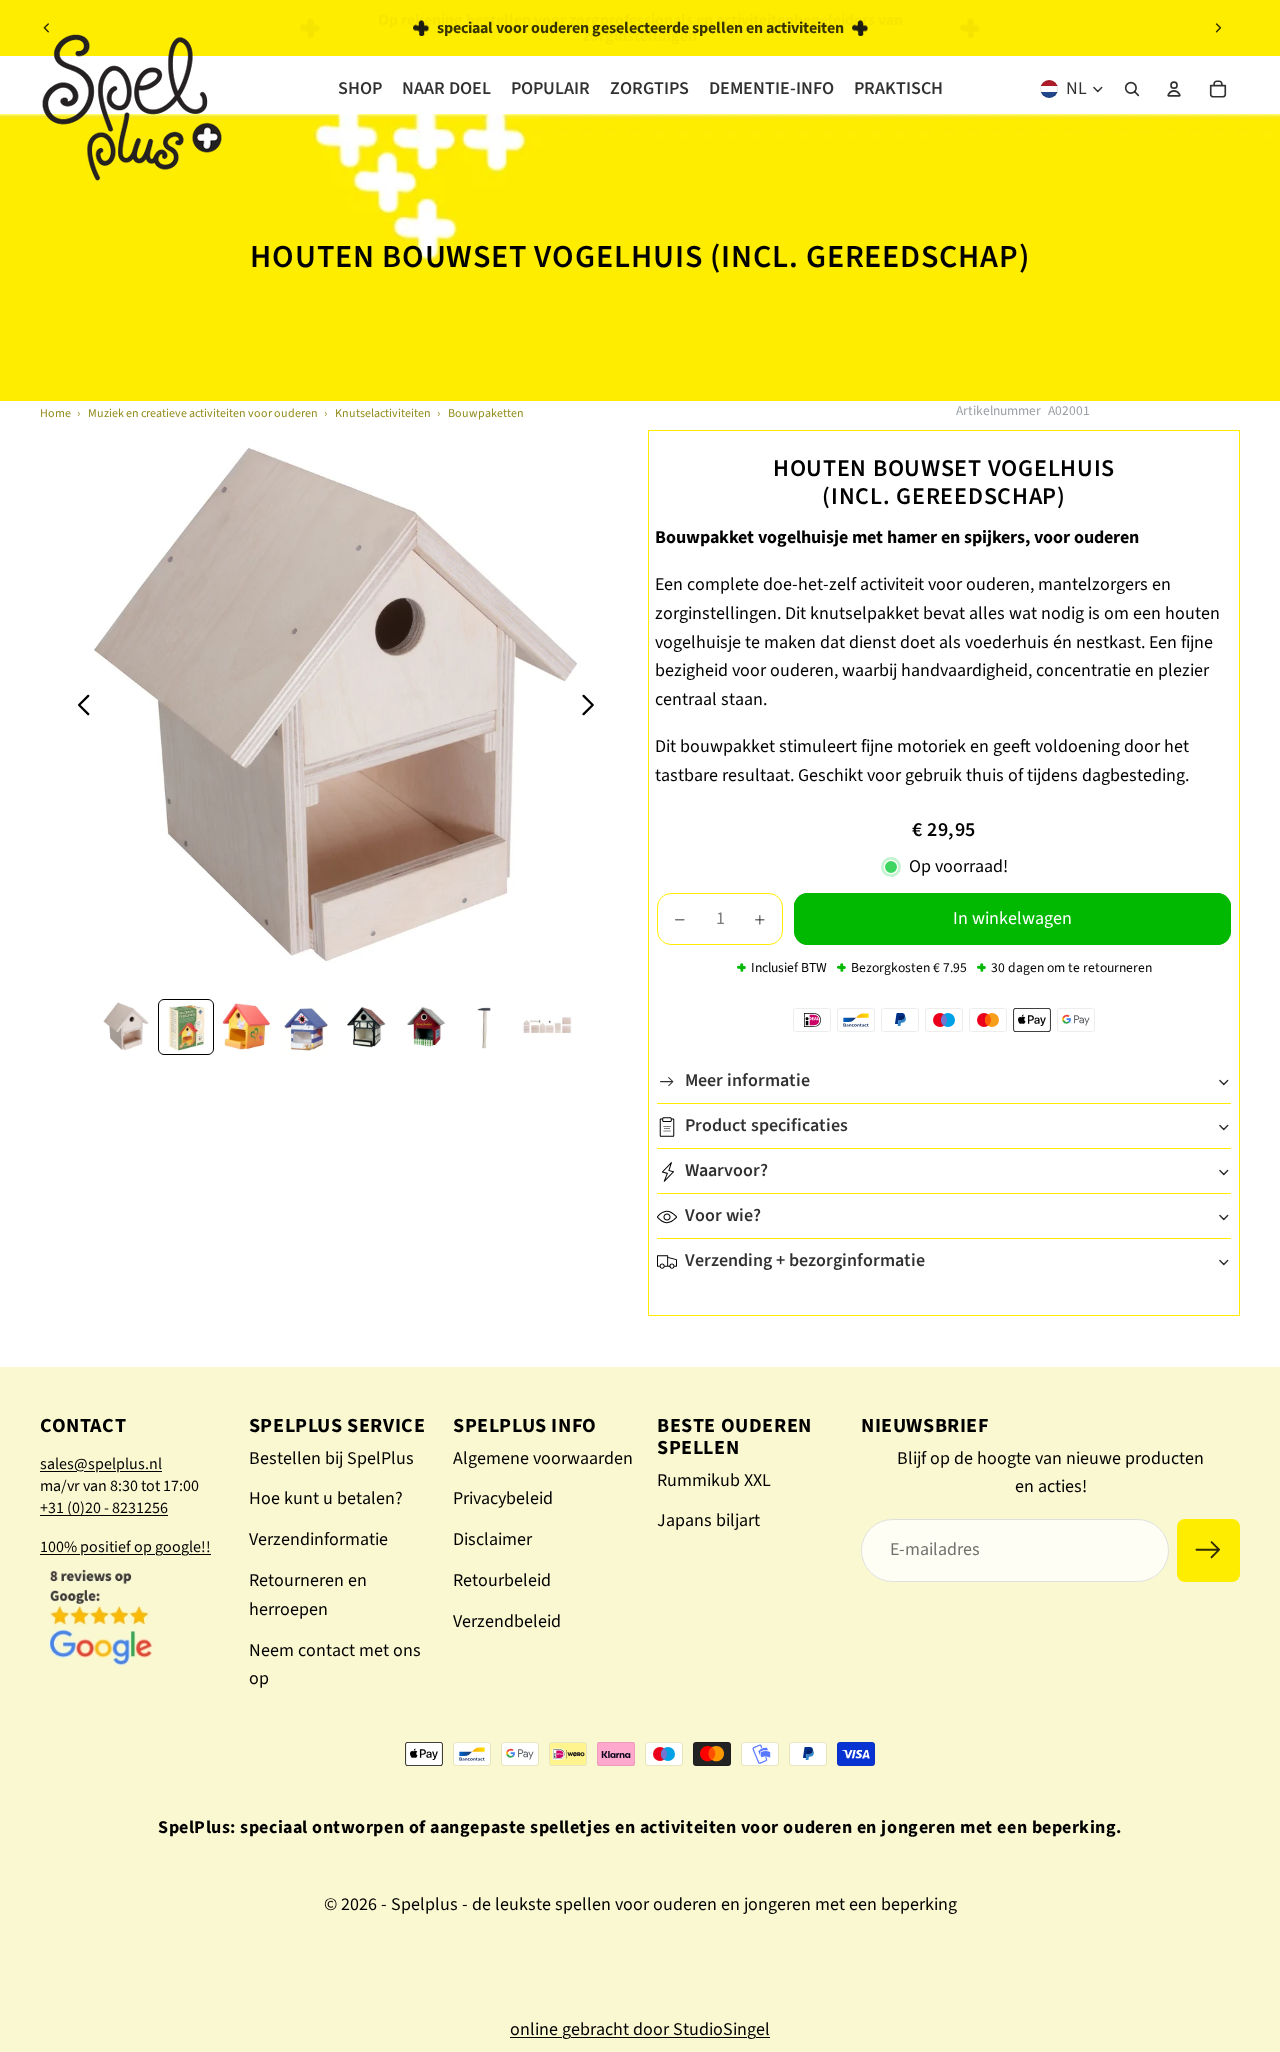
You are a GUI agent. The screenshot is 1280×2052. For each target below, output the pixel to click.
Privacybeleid (503, 1498)
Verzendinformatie (318, 1539)
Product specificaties (766, 1126)
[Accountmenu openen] (1174, 89)
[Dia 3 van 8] (246, 1027)
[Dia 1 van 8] (126, 1027)
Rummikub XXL (714, 1480)
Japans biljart (708, 1520)
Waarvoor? (726, 1171)
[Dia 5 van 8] (366, 1027)
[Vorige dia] (47, 28)
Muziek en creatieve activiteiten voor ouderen (203, 413)
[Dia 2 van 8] (186, 1027)
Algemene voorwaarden (543, 1458)
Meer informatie (747, 1081)
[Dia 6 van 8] (426, 1027)
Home (55, 413)
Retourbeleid (502, 1580)
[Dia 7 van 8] (486, 1027)
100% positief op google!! (125, 1547)
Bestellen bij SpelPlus (331, 1458)
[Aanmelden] (1208, 1550)
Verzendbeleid (507, 1621)
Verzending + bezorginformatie (805, 1261)
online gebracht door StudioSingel (640, 2029)
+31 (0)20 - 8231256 (104, 1508)
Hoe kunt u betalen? (326, 1498)
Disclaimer (492, 1539)
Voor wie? (723, 1216)
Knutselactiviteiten (383, 413)
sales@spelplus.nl (101, 1464)
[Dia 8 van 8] (546, 1027)
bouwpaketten (486, 413)
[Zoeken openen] (1132, 89)
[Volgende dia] (1218, 28)
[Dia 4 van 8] (306, 1027)
